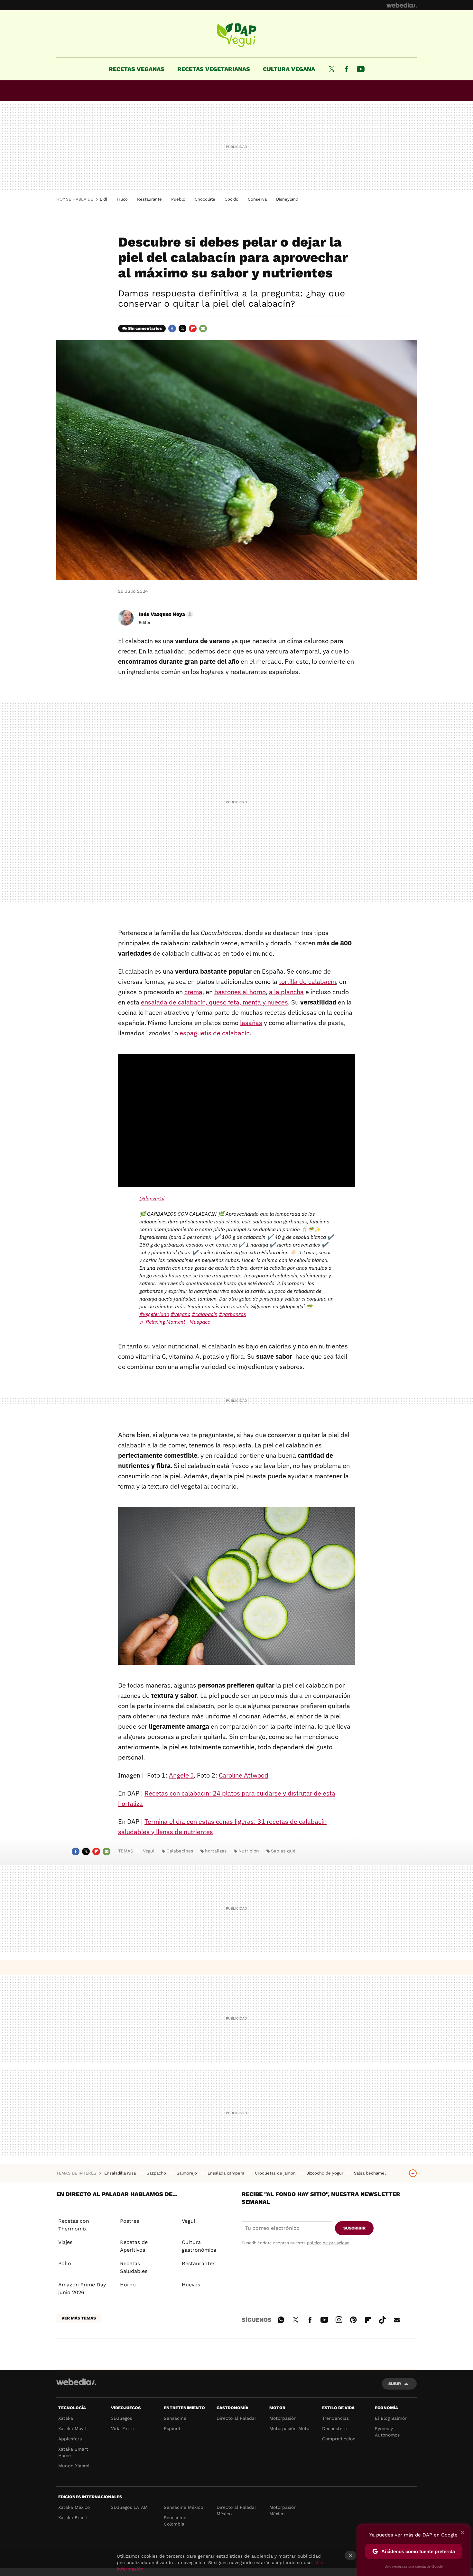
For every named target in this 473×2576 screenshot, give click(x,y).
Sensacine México (183, 2507)
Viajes (65, 2242)
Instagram (339, 2319)
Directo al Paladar (236, 2418)
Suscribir (354, 2228)
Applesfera (70, 2439)
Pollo (65, 2263)
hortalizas (216, 1851)
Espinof (172, 2428)
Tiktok (382, 2319)
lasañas (251, 1023)
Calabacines (180, 1851)
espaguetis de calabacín (215, 1033)
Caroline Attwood (244, 1775)
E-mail (203, 329)
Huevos (191, 2285)
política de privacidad (328, 2243)
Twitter (332, 69)
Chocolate (205, 199)
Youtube (361, 69)
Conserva (257, 199)
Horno (128, 2285)
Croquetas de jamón (276, 2173)
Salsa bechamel (371, 2173)
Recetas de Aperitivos (134, 2246)
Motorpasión (283, 2418)
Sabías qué (283, 1851)
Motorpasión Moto (289, 2428)
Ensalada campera (227, 2173)
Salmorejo (187, 2173)
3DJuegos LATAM (129, 2507)
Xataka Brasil (73, 2517)
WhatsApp (281, 2319)
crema (193, 992)
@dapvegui (152, 1198)
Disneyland (287, 199)
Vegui (236, 35)
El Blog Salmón (391, 2418)
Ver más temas (79, 2318)
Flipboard (193, 329)
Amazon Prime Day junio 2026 (82, 2288)
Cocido (232, 199)
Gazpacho (157, 2173)
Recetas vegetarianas (214, 69)
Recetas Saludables (134, 2267)
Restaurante (149, 199)
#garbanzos (232, 1314)
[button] (165, 614)
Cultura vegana (289, 69)
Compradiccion (339, 2439)
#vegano (181, 1314)
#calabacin (205, 1314)
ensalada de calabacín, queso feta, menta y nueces (214, 1002)
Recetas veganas (137, 69)
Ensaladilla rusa (121, 2173)
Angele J (181, 1775)
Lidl (103, 199)
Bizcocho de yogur (325, 2173)
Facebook (346, 69)
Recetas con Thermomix (74, 2225)
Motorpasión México (283, 2510)
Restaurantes (199, 2263)
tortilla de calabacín (307, 982)
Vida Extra (122, 2428)
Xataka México (74, 2507)
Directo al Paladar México (236, 2510)
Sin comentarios (145, 328)
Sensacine (175, 2418)
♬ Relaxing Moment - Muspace (175, 1322)
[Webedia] (402, 5)
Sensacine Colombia (175, 2521)
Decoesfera (334, 2428)
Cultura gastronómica (199, 2246)
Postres (130, 2221)
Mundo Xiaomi (74, 2466)
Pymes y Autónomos (387, 2432)
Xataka (66, 2418)
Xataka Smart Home (73, 2452)
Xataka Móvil (72, 2428)
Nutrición (249, 1851)
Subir (395, 2384)
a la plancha (286, 992)
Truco (122, 199)
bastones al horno (240, 992)
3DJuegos (121, 2418)
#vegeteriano (154, 1314)
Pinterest (353, 2319)
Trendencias (335, 2418)
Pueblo (178, 199)
